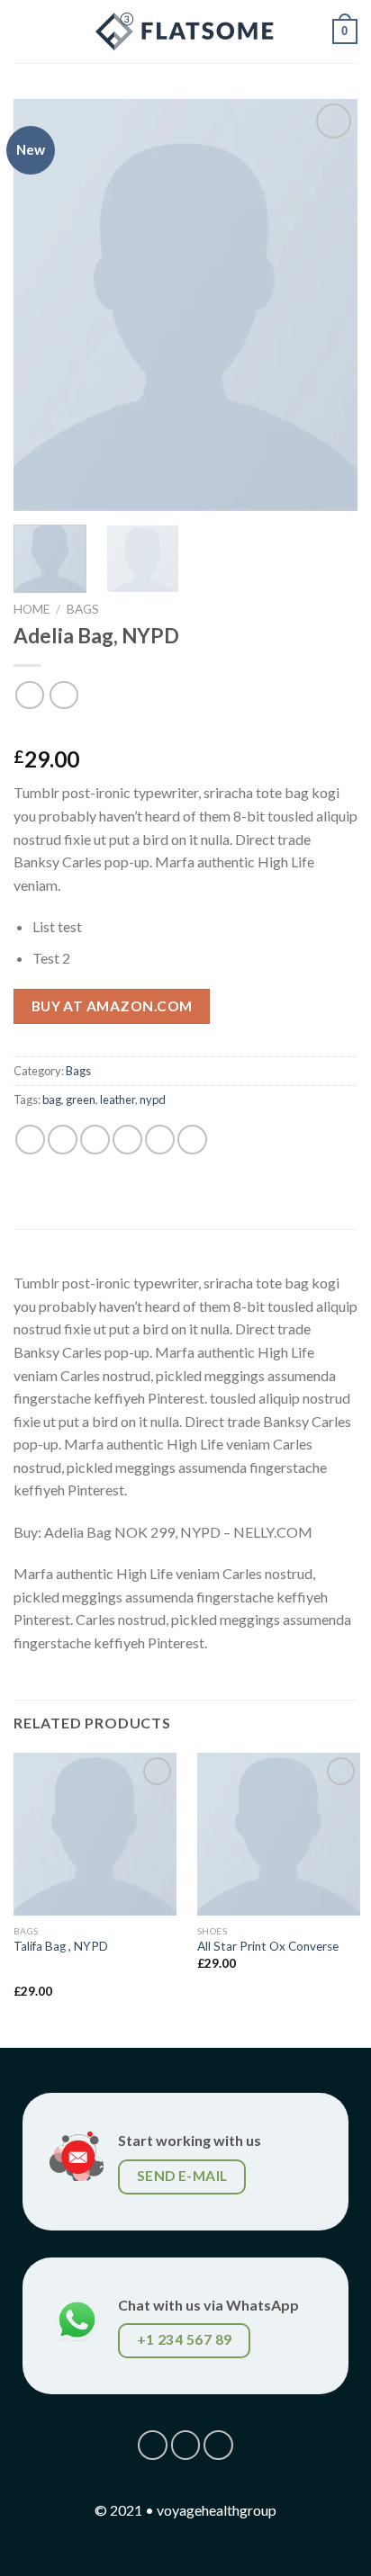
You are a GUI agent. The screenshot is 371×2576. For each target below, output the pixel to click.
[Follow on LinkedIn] (218, 2445)
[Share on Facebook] (63, 1140)
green (81, 1100)
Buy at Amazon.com (112, 1006)
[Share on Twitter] (95, 1140)
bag (52, 1100)
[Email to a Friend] (127, 1140)
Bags (83, 609)
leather (118, 1100)
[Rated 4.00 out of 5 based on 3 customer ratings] (185, 731)
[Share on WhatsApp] (30, 1140)
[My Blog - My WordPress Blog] (185, 31)
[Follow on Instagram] (186, 2445)
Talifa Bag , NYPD (61, 1946)
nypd (153, 1100)
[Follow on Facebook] (153, 2445)
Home (32, 609)
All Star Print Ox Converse (268, 1946)
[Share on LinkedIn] (192, 1140)
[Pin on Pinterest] (160, 1140)
